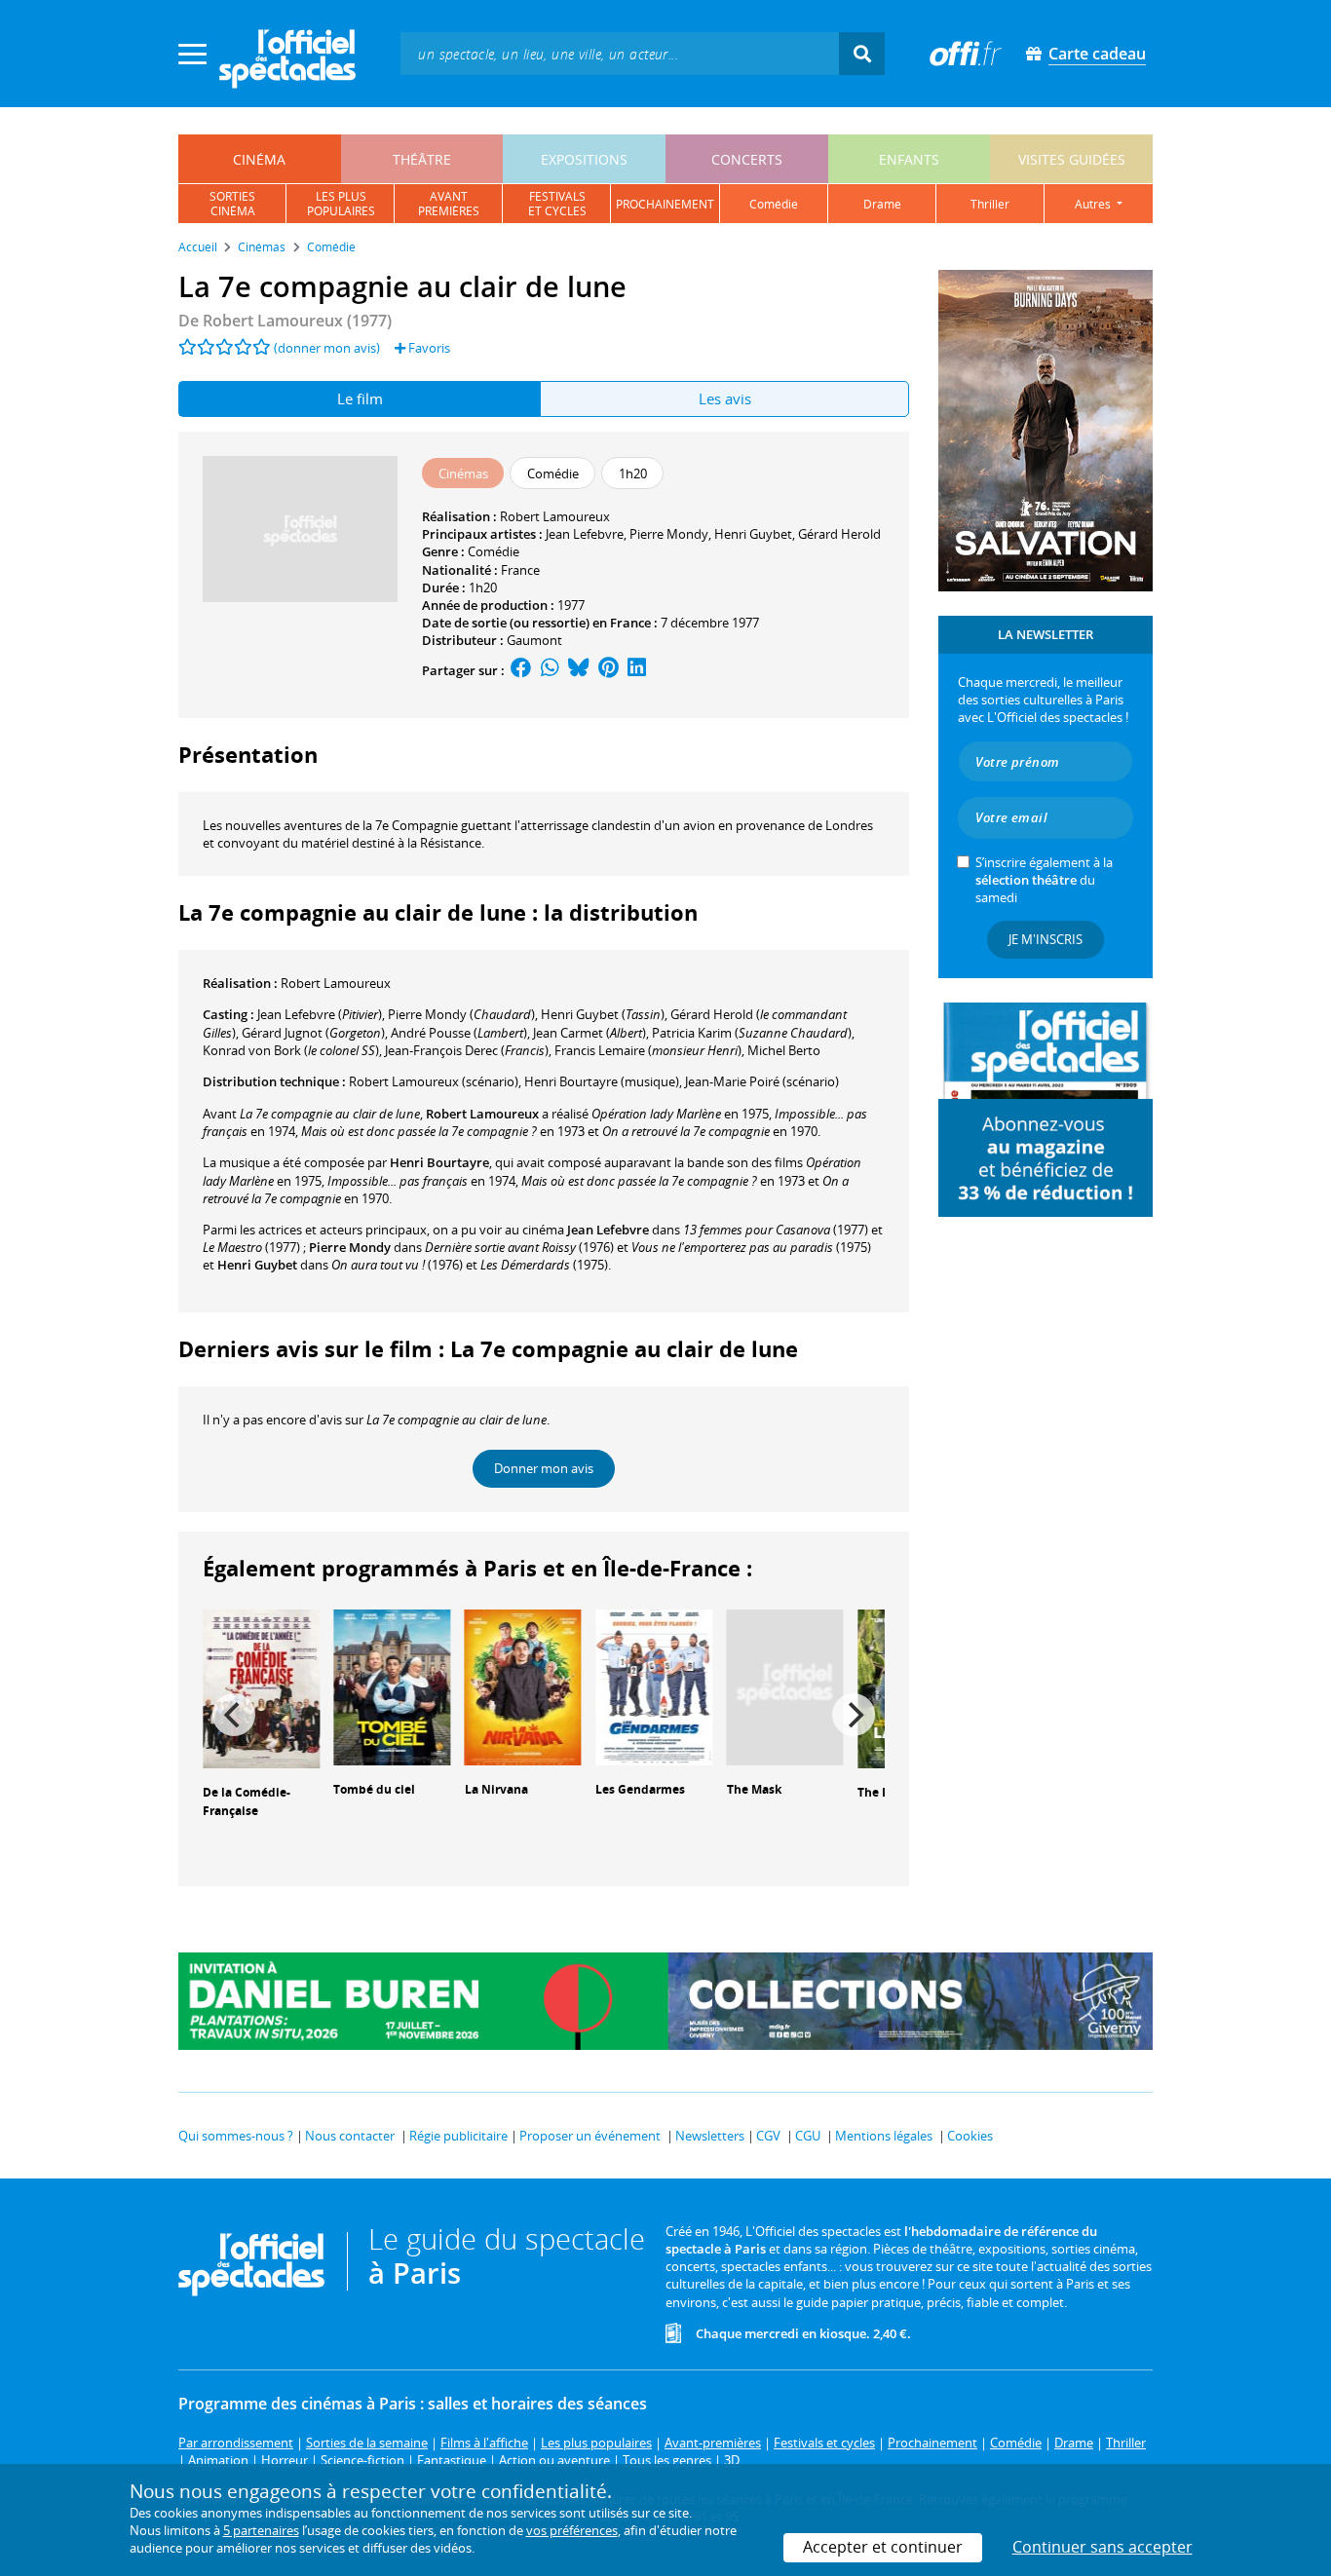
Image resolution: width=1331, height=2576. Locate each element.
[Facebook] (521, 670)
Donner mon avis (544, 1468)
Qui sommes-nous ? (236, 2136)
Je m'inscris (1046, 939)
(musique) (602, 1081)
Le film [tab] (360, 398)
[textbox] (620, 53)
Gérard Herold (839, 534)
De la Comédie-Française (247, 1801)
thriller (990, 204)
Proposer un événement (590, 2136)
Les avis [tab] (725, 398)
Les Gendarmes (640, 1789)
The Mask (754, 1789)
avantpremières (449, 204)
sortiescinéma (232, 204)
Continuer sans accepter (1103, 2547)
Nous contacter (350, 2136)
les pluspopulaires (341, 204)
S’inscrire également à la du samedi (1044, 880)
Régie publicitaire (458, 2136)
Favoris (428, 348)
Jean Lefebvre (585, 534)
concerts (747, 159)
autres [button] (1094, 204)
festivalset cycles (557, 204)
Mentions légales (884, 2136)
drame (882, 204)
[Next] (854, 1715)
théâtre (422, 159)
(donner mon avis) (327, 348)
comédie (774, 204)
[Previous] (234, 1715)
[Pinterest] (608, 670)
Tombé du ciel (374, 1789)
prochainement (665, 204)
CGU (808, 2136)
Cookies (970, 2136)
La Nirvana (496, 1789)
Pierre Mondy (669, 534)
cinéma (259, 159)
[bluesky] (579, 670)
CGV (768, 2136)
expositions (584, 159)
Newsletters (710, 2136)
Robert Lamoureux (555, 516)
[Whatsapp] (550, 670)
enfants (909, 159)
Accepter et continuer (883, 2547)
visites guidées (1072, 159)
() (320, 1014)
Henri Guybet (753, 534)
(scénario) (434, 1081)
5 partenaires (261, 2530)
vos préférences (572, 2530)
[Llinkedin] (637, 670)
